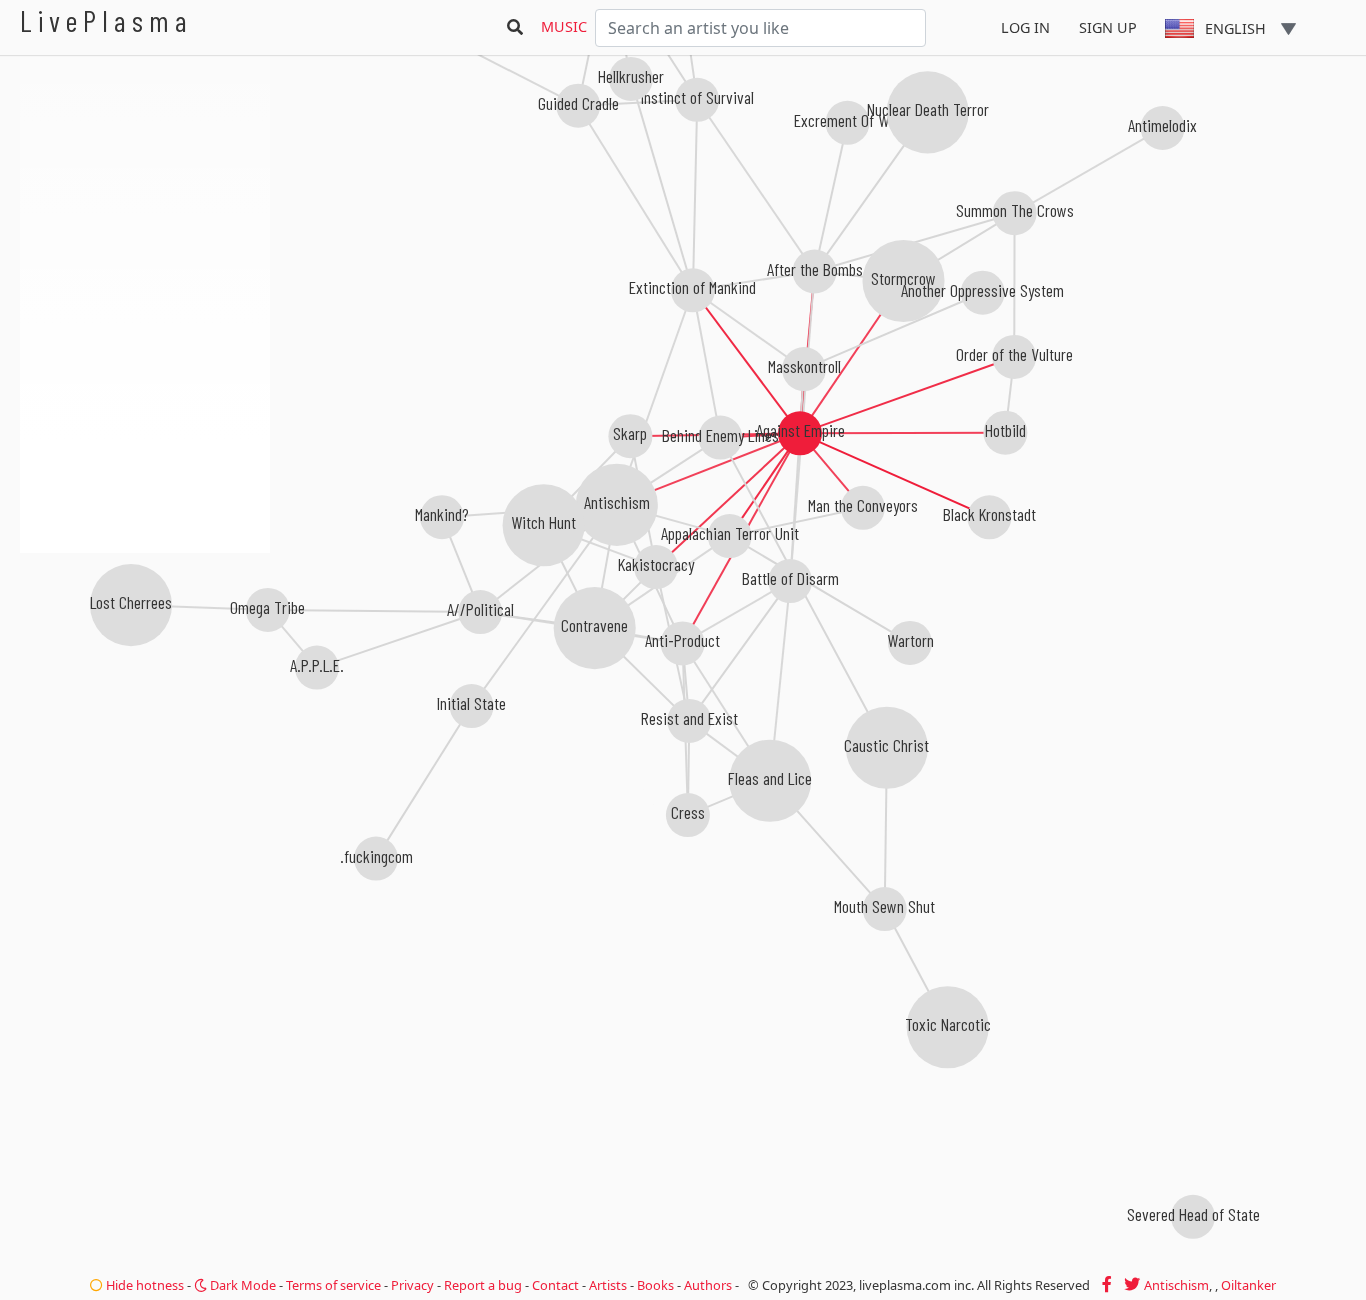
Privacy (412, 1285)
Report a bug (483, 1285)
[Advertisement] (145, 660)
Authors (708, 1285)
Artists (608, 1285)
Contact (555, 1285)
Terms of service (333, 1285)
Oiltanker (1248, 1285)
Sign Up (1108, 27)
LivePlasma (106, 20)
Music (564, 26)
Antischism (1176, 1285)
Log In (1025, 27)
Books (655, 1285)
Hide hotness (143, 1285)
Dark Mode (241, 1285)
